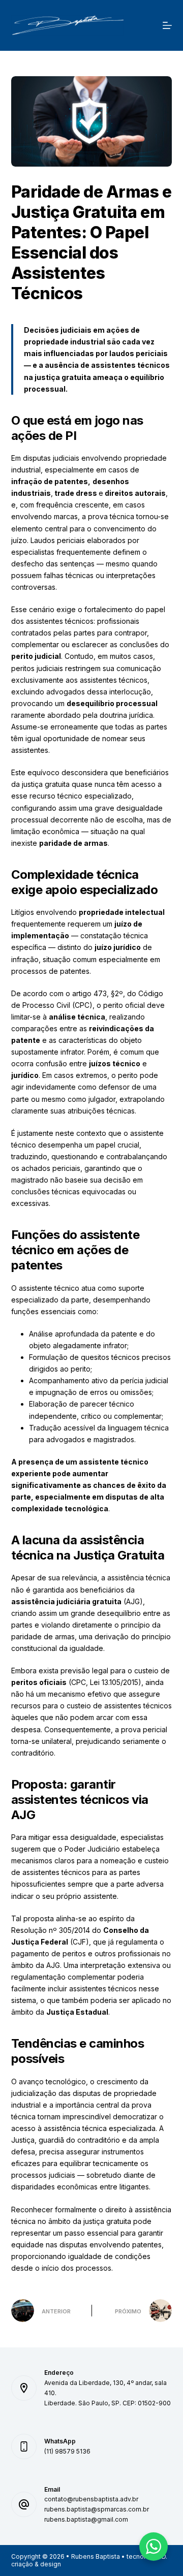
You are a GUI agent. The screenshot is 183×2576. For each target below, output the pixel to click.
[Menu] (167, 25)
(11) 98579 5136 (67, 2451)
